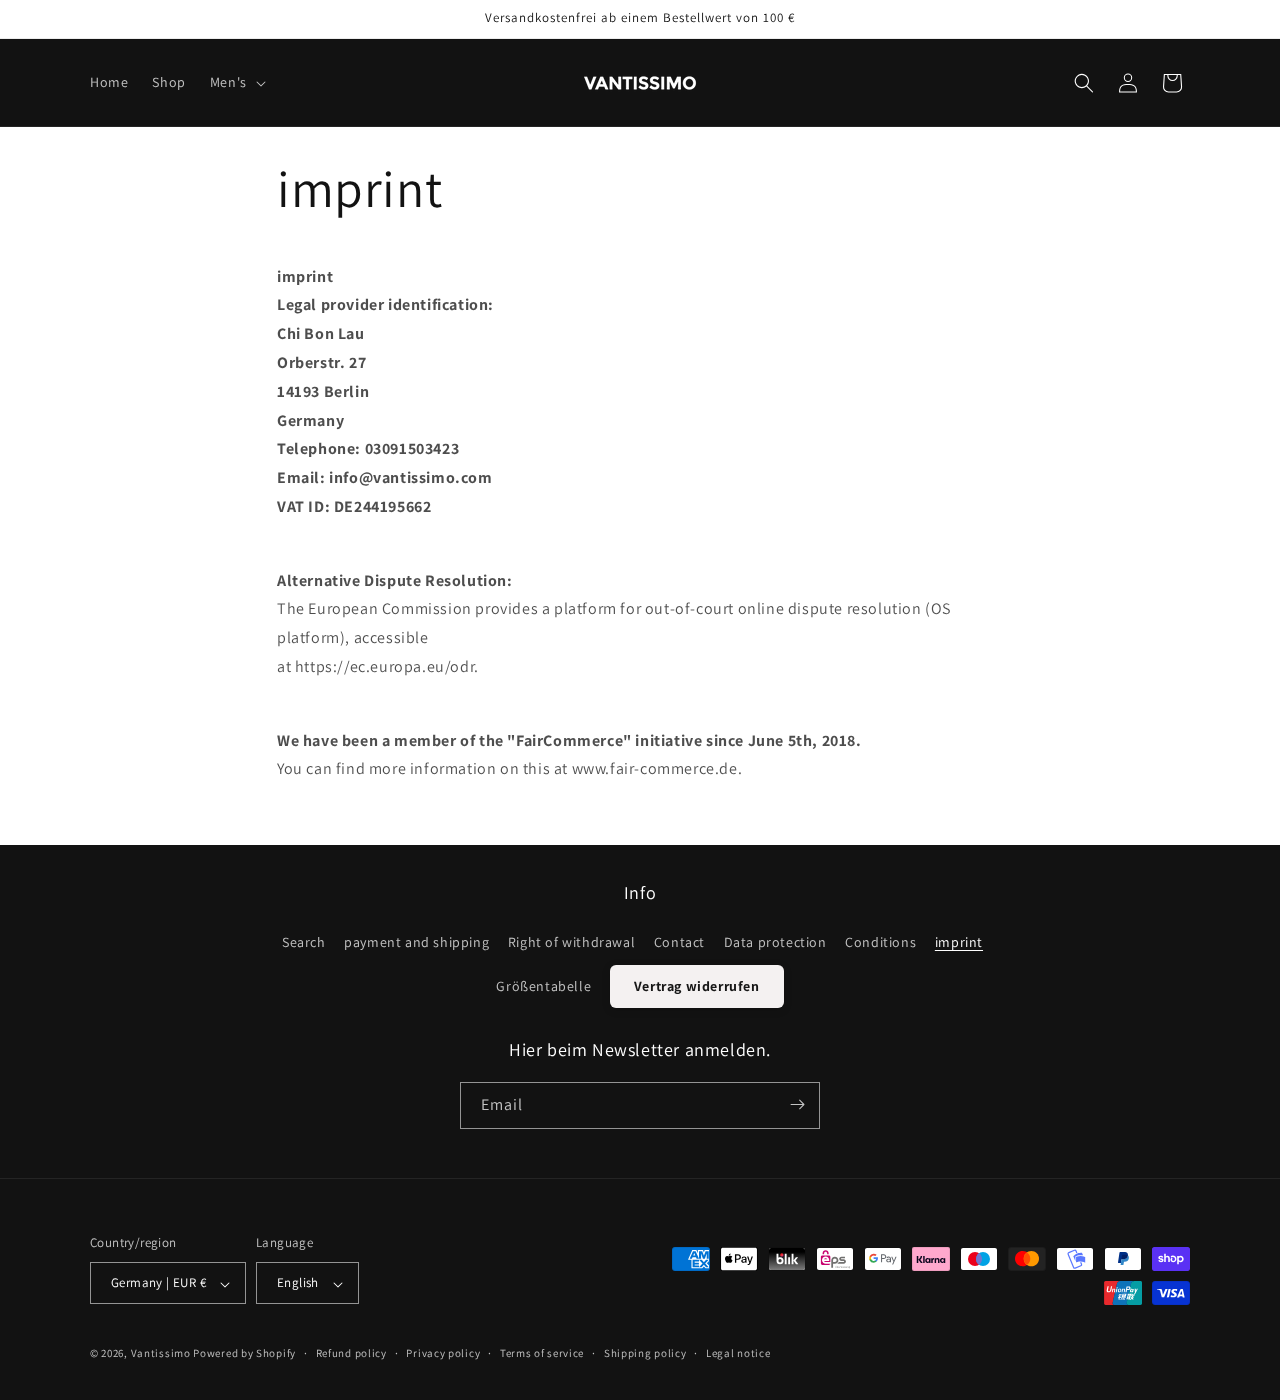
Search (304, 941)
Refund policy (351, 1353)
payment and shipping (416, 941)
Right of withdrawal (571, 941)
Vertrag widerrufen (697, 985)
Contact (679, 941)
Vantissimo (161, 1354)
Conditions (880, 941)
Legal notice (738, 1353)
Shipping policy (645, 1353)
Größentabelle (543, 985)
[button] (236, 82)
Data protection (775, 941)
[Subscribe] (797, 1104)
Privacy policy (443, 1353)
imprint (959, 941)
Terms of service (542, 1353)
